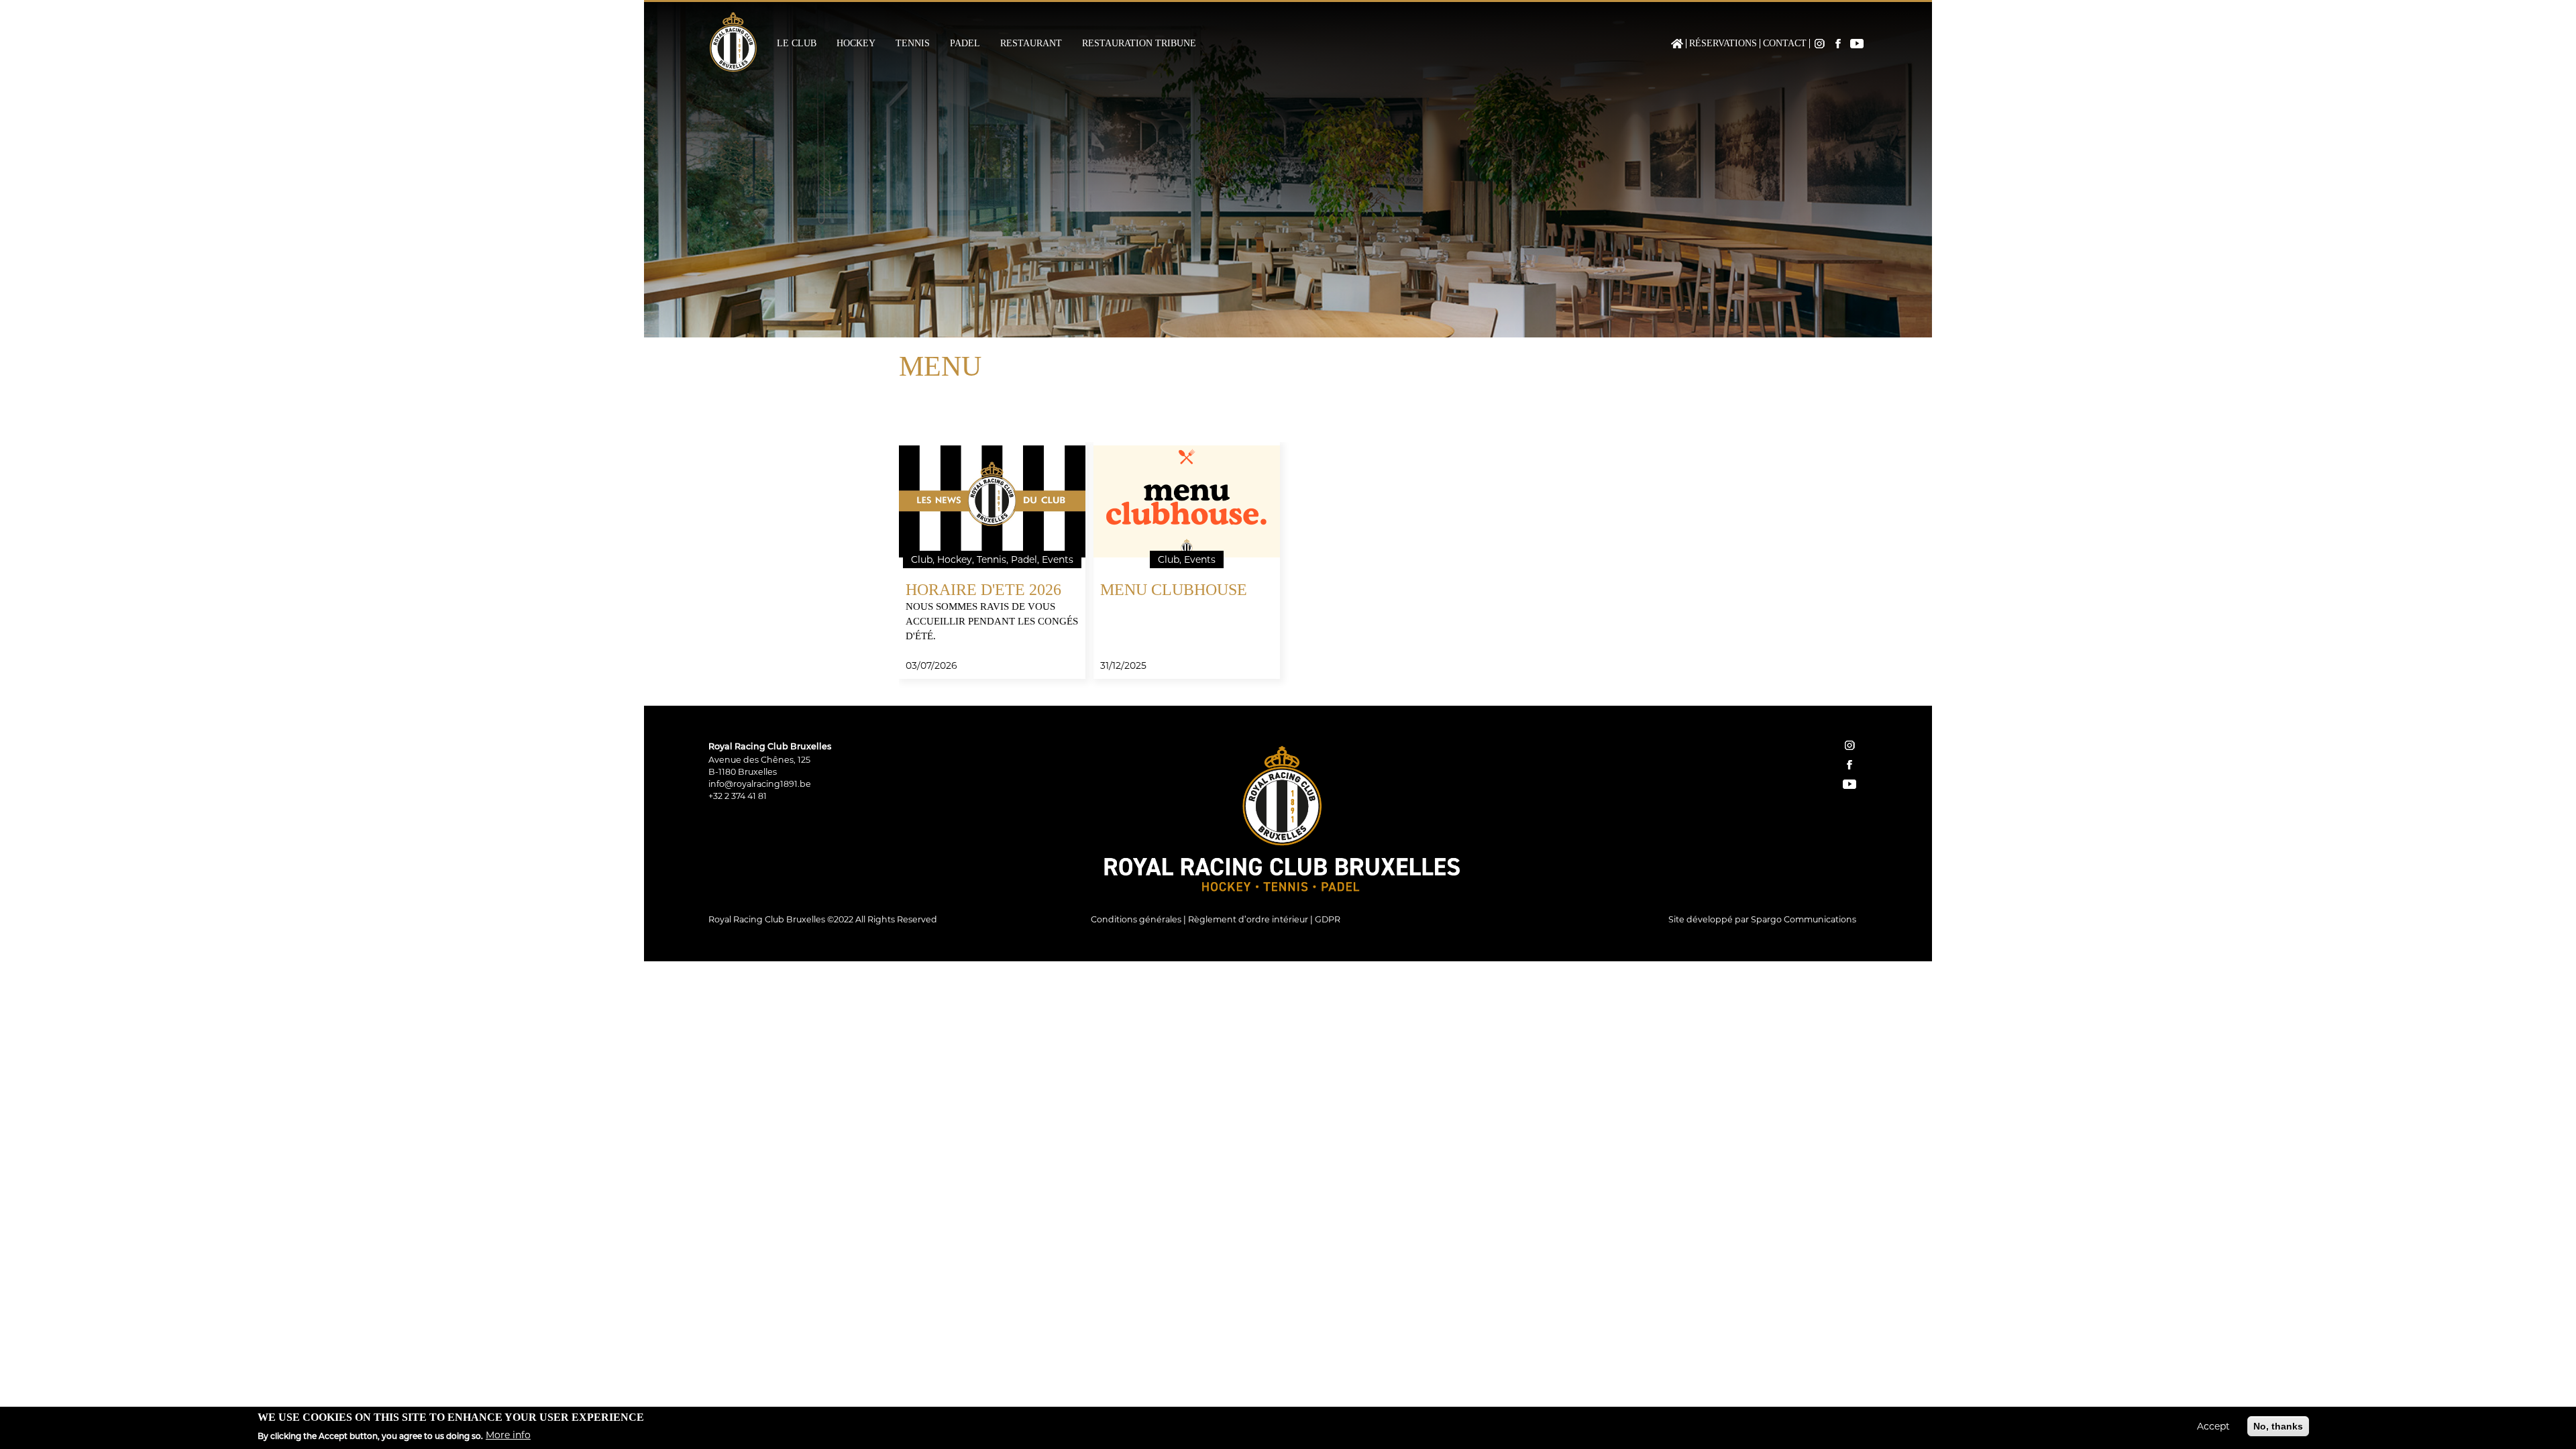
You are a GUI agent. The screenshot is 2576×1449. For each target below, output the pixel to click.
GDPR (1328, 919)
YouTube (1857, 44)
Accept (2213, 1426)
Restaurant (1031, 44)
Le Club (797, 44)
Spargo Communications (1804, 919)
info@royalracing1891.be (760, 784)
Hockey (856, 44)
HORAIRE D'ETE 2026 (983, 590)
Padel (965, 44)
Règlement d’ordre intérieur (1248, 919)
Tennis (913, 44)
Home (1677, 44)
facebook (1849, 765)
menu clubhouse (1174, 590)
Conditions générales (1136, 919)
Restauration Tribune (1139, 44)
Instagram (1819, 44)
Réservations (1723, 44)
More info (508, 1435)
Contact (1785, 44)
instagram (1849, 745)
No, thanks (2278, 1426)
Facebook (1838, 44)
